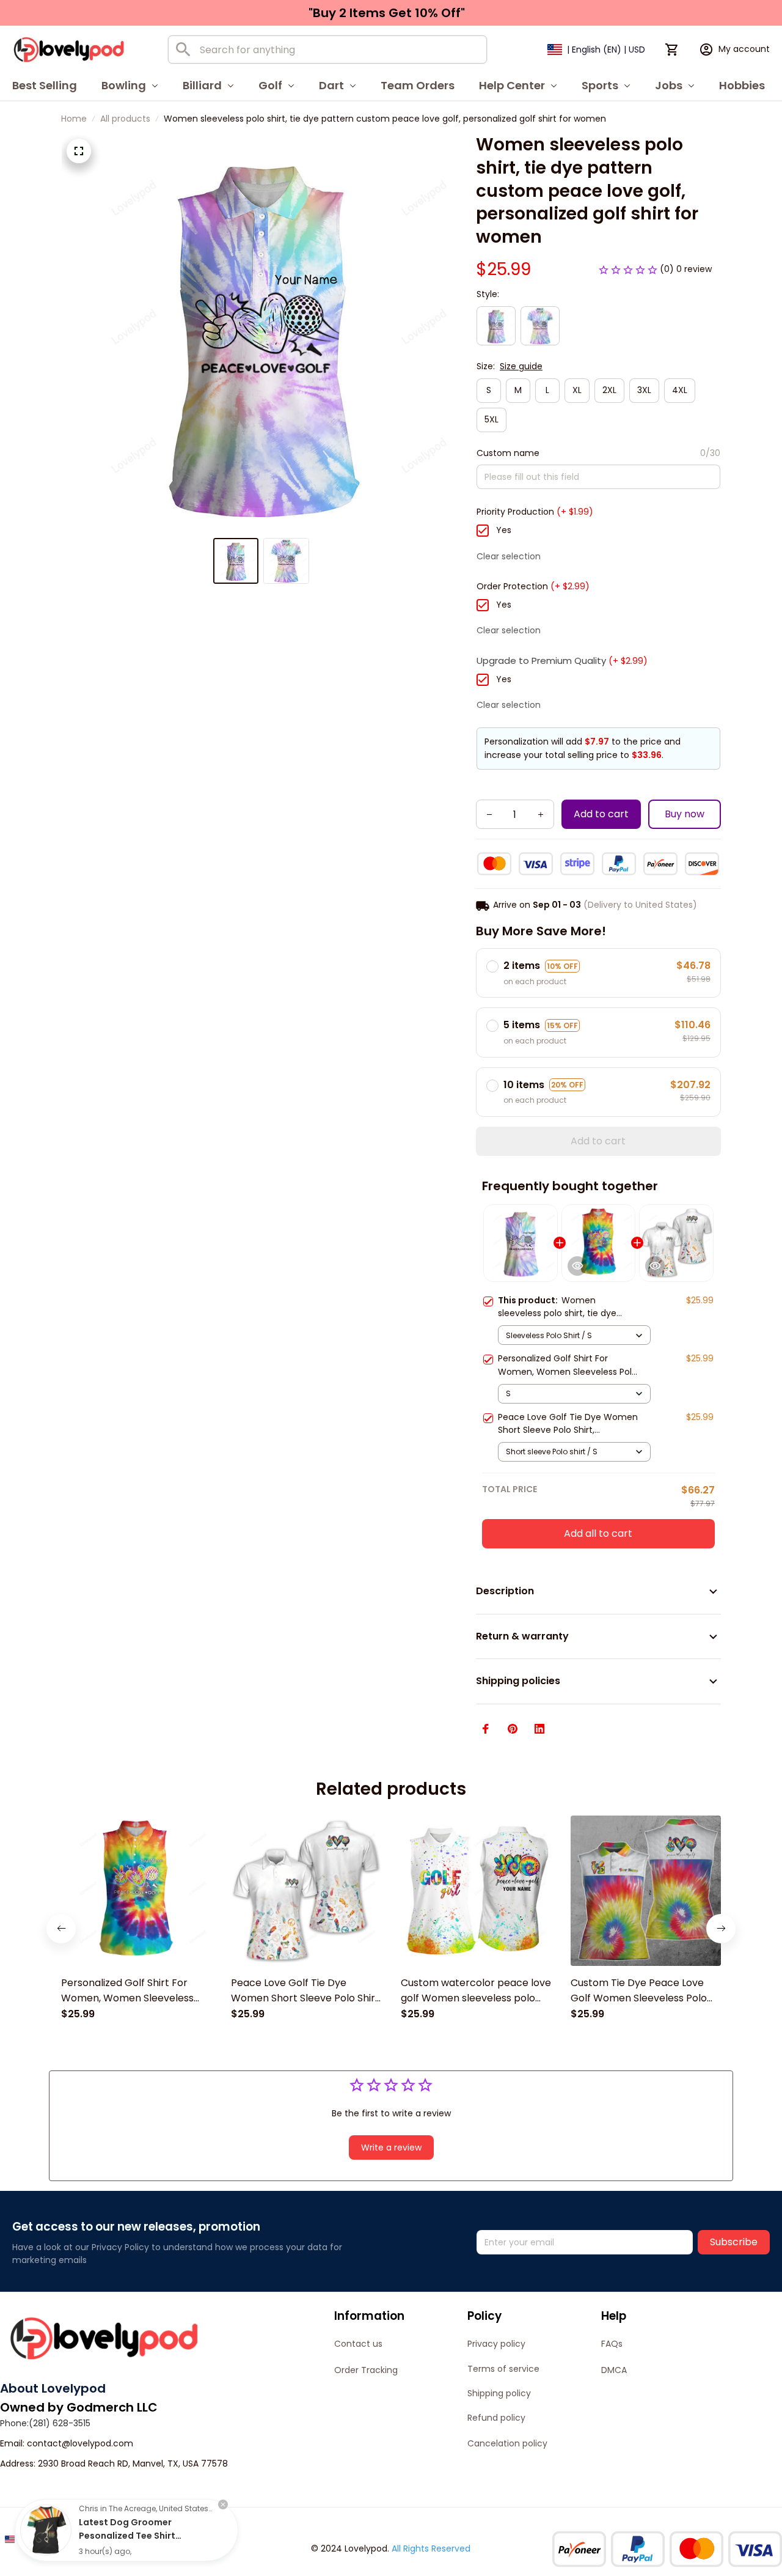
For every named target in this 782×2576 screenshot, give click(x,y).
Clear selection (509, 556)
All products (125, 119)
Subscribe (734, 2242)
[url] (80, 2444)
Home (74, 119)
